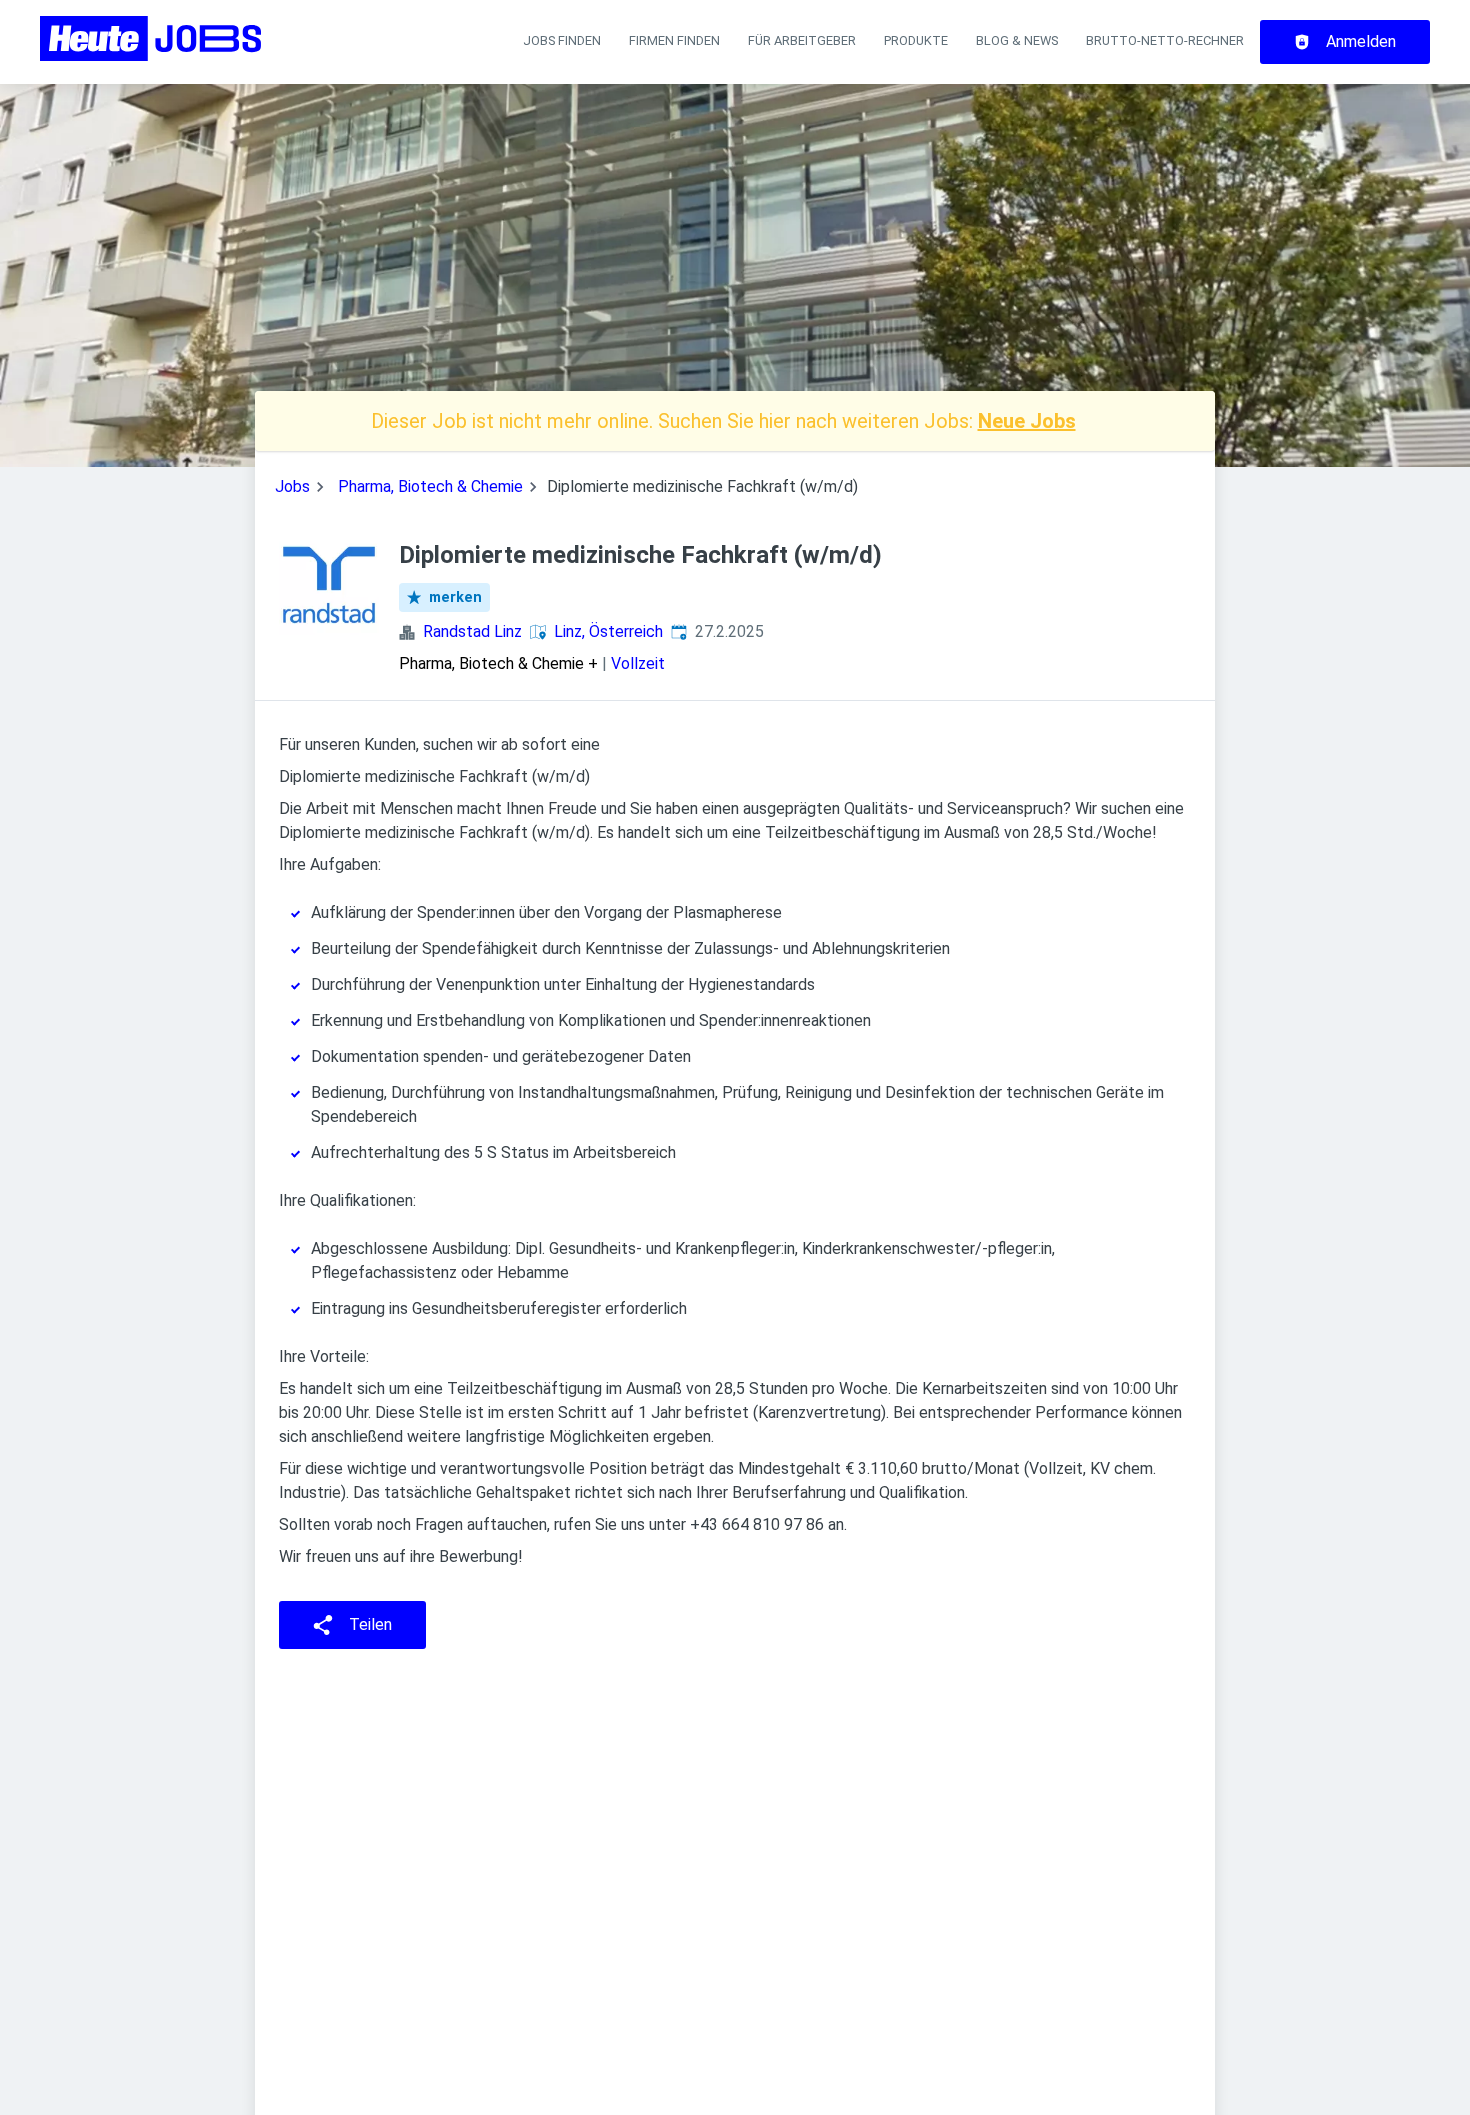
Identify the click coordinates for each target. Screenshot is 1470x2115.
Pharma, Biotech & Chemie (430, 486)
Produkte (916, 40)
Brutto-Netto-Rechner (1165, 40)
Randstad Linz (472, 631)
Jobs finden (562, 40)
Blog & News (1017, 40)
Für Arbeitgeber (802, 40)
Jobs (292, 486)
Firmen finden (674, 40)
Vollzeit (638, 663)
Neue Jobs (1027, 421)
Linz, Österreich (608, 631)
